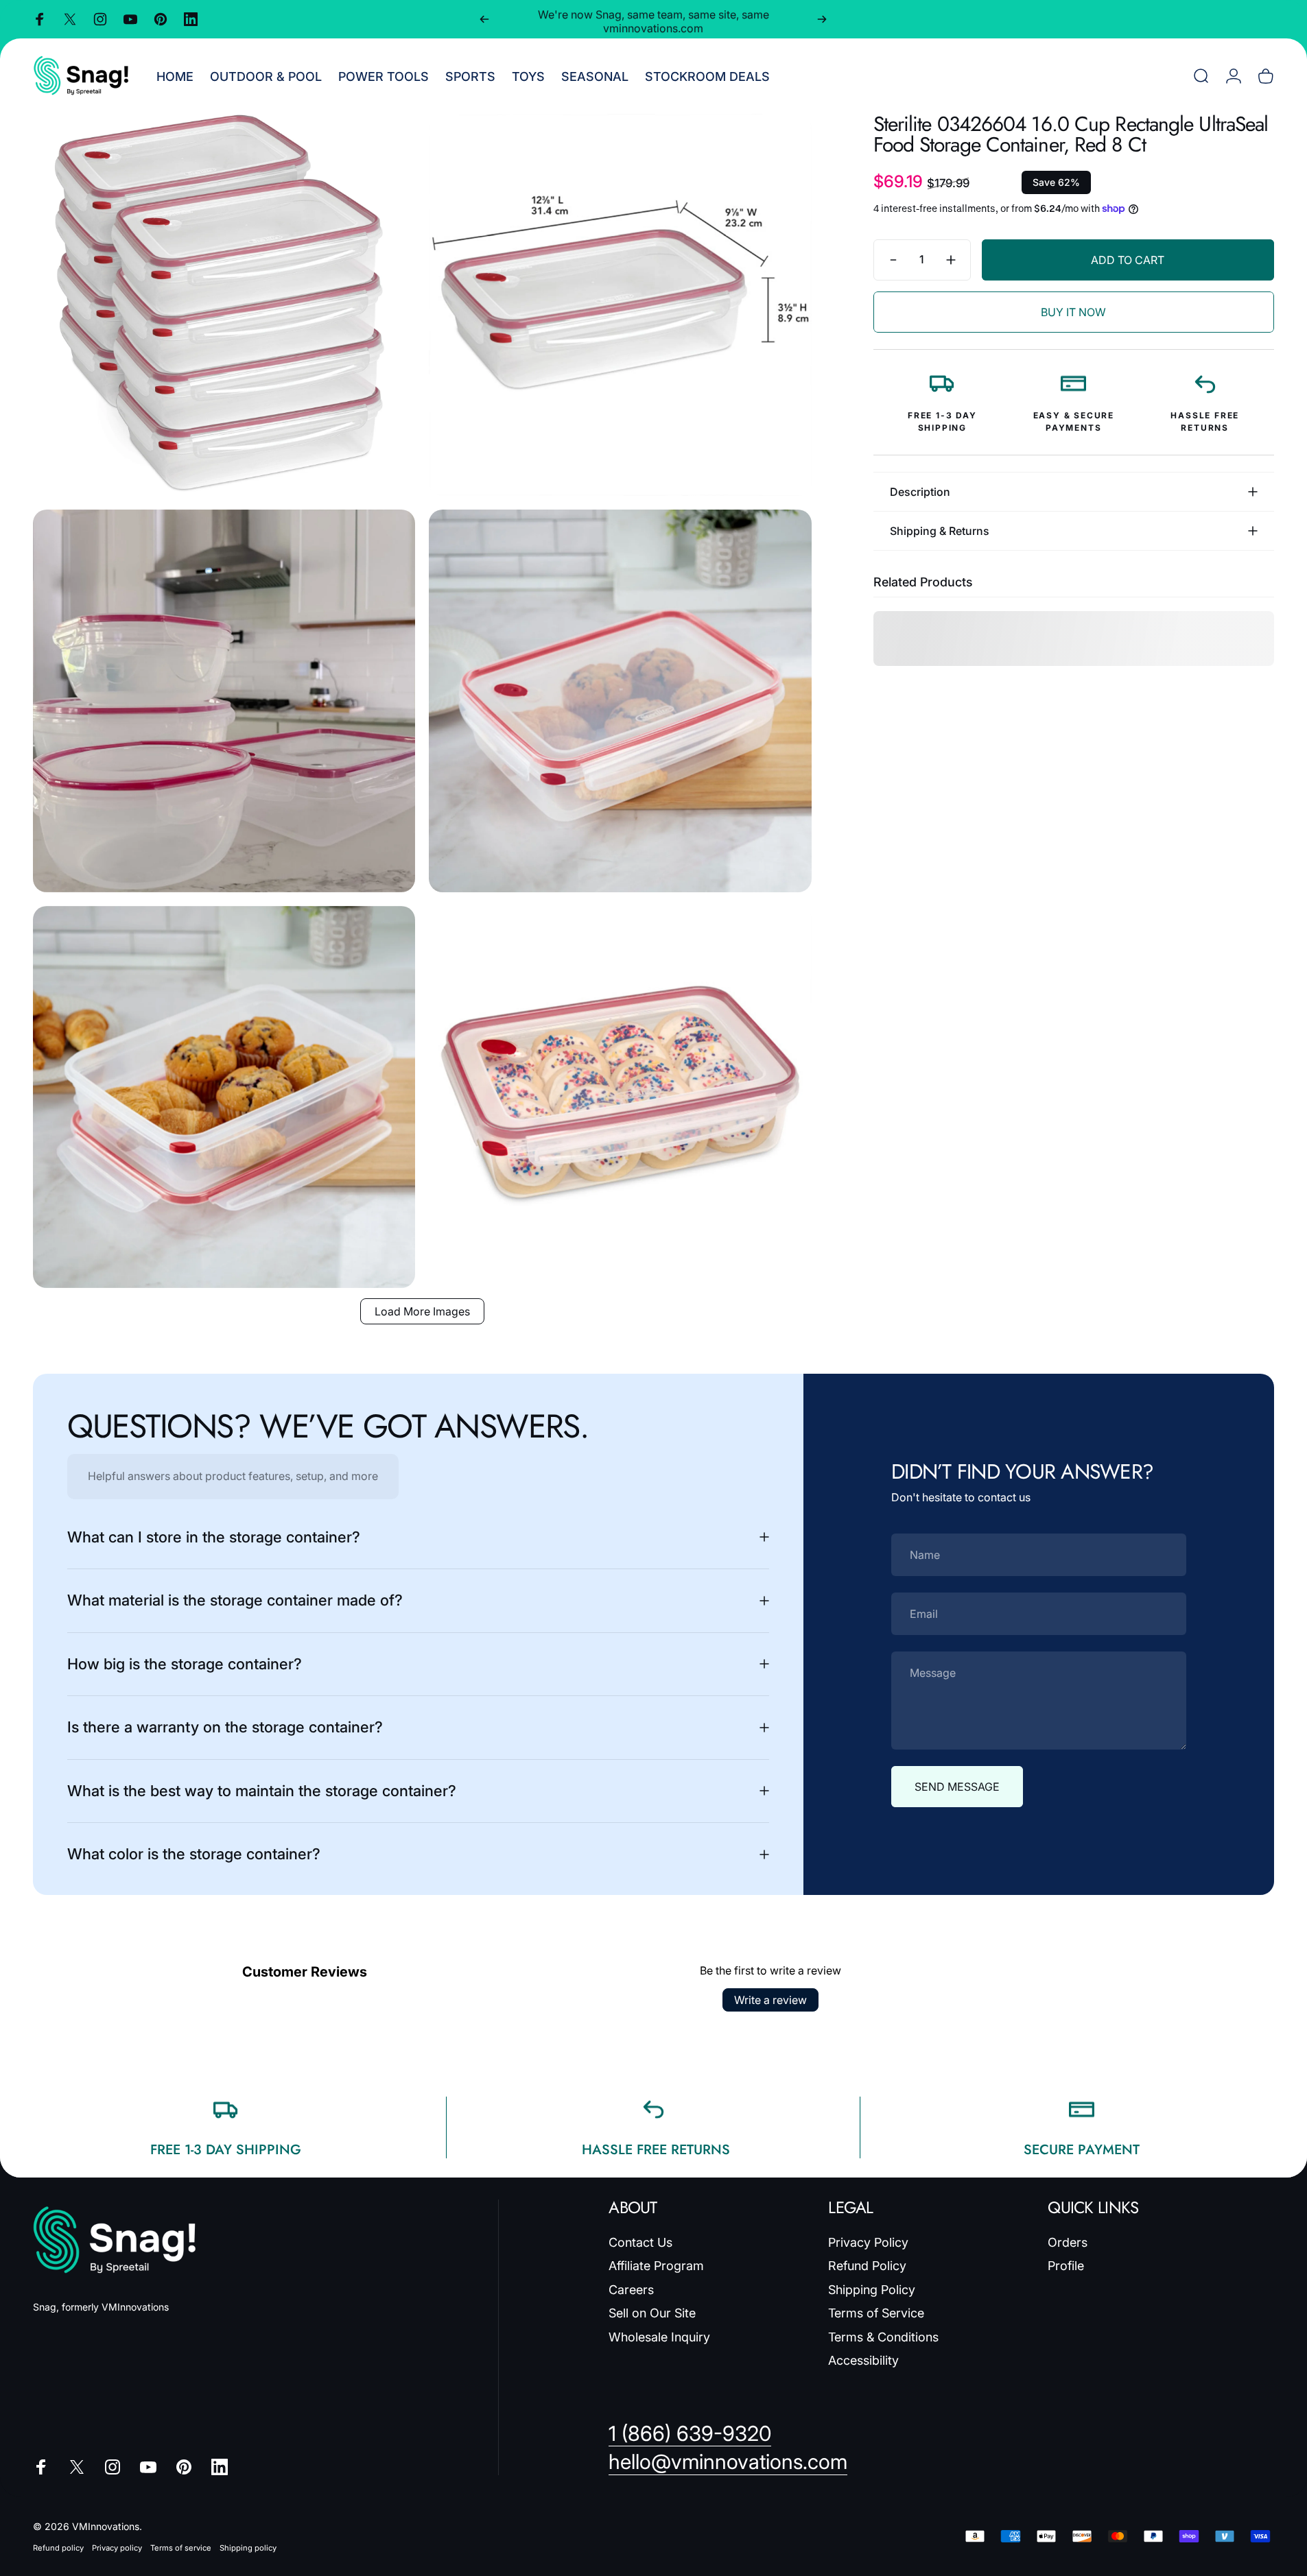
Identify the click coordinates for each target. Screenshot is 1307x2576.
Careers (631, 2290)
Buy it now (1073, 312)
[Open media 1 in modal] (224, 305)
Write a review (770, 2000)
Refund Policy (867, 2266)
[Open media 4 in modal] (620, 701)
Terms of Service (876, 2313)
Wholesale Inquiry (659, 2337)
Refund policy (58, 2548)
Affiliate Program (656, 2266)
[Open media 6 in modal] (620, 1097)
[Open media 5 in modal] (224, 1097)
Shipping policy (248, 2548)
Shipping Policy (872, 2290)
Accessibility (863, 2360)
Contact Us (640, 2242)
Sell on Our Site (652, 2313)
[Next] (822, 19)
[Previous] (484, 19)
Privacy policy (117, 2548)
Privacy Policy (868, 2242)
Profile (1066, 2266)
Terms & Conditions (883, 2337)
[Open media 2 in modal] (620, 305)
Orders (1068, 2242)
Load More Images (422, 1311)
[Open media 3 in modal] (224, 701)
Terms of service (181, 2548)
